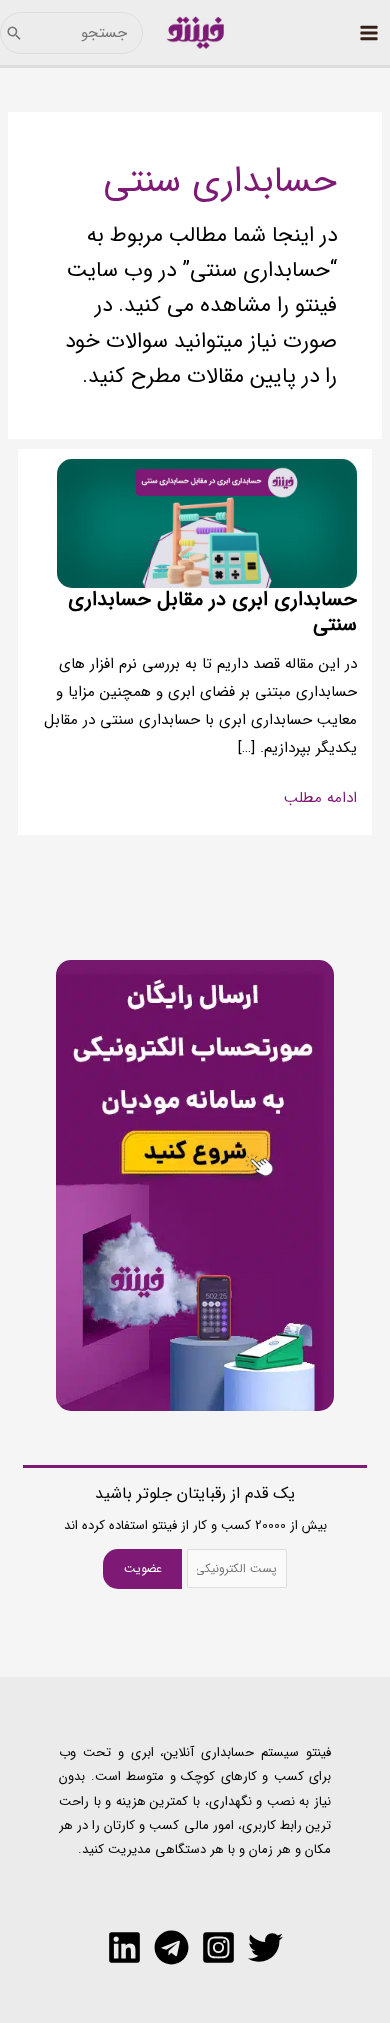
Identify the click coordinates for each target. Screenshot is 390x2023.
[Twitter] (265, 1947)
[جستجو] (14, 33)
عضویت (143, 1568)
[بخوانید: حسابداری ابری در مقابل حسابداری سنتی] (207, 523)
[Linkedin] (124, 1947)
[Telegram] (171, 1947)
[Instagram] (218, 1947)
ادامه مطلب (320, 799)
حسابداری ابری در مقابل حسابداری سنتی (212, 612)
